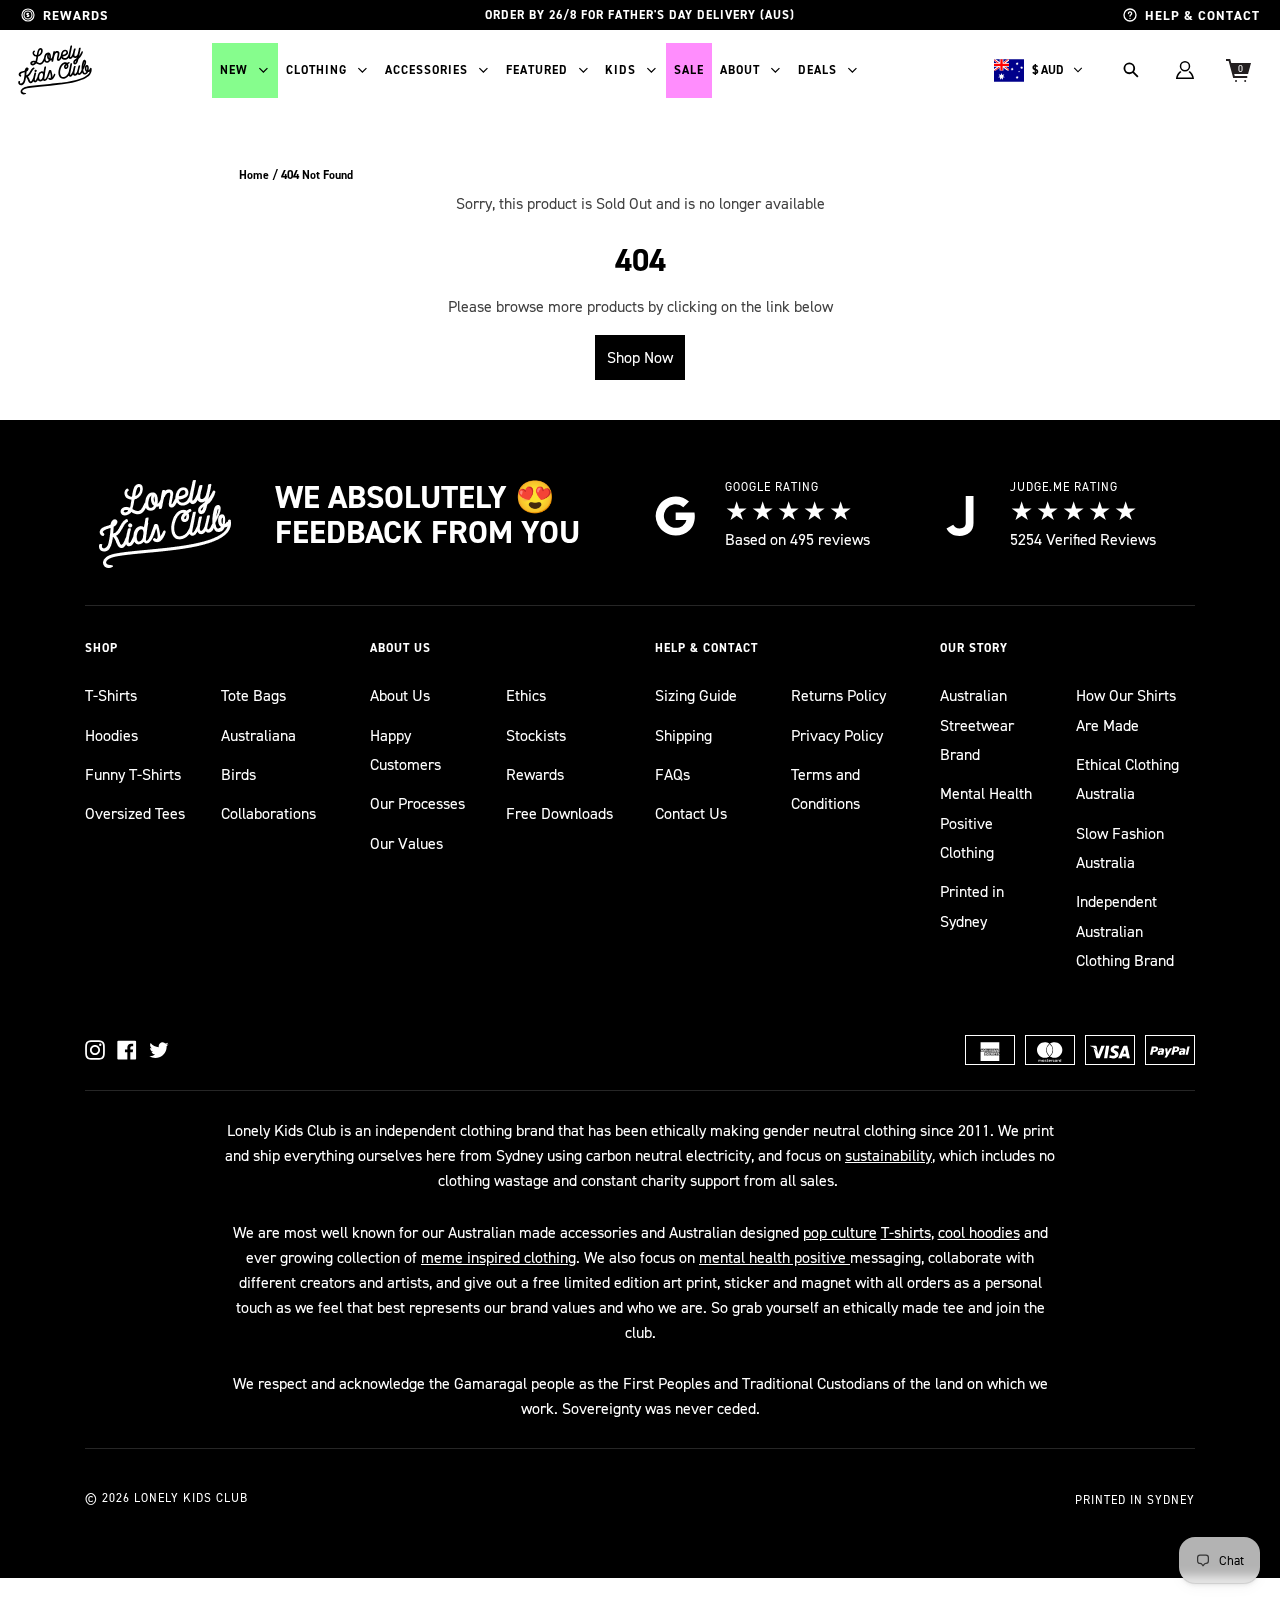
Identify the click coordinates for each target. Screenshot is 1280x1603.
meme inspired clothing (498, 1257)
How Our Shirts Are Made (1126, 710)
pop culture (840, 1232)
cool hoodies (979, 1232)
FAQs (672, 774)
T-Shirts (111, 695)
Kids (620, 70)
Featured (537, 70)
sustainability (888, 1155)
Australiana (258, 735)
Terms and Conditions (825, 789)
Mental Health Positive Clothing (986, 823)
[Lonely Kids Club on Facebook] (127, 1050)
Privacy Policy (837, 735)
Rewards (535, 774)
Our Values (406, 843)
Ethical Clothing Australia (1127, 779)
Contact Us (691, 813)
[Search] (1131, 70)
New (234, 70)
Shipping (683, 735)
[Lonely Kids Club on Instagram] (95, 1050)
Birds (238, 774)
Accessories (426, 70)
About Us (400, 695)
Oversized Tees (135, 813)
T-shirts (906, 1232)
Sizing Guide (696, 695)
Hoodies (111, 735)
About (740, 70)
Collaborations (268, 813)
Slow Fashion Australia (1120, 848)
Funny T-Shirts (133, 774)
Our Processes (417, 803)
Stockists (536, 735)
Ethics (526, 695)
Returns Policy (838, 695)
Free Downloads (559, 813)
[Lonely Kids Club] (55, 70)
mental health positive (774, 1257)
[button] (212, 648)
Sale (689, 70)
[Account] (1185, 70)
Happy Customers (405, 750)
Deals (817, 70)
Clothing (316, 70)
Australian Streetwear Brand (977, 725)
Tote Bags (253, 695)
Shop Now (640, 357)
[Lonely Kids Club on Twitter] (159, 1050)
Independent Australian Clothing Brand (1125, 931)
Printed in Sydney (972, 906)
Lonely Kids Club (191, 1498)
